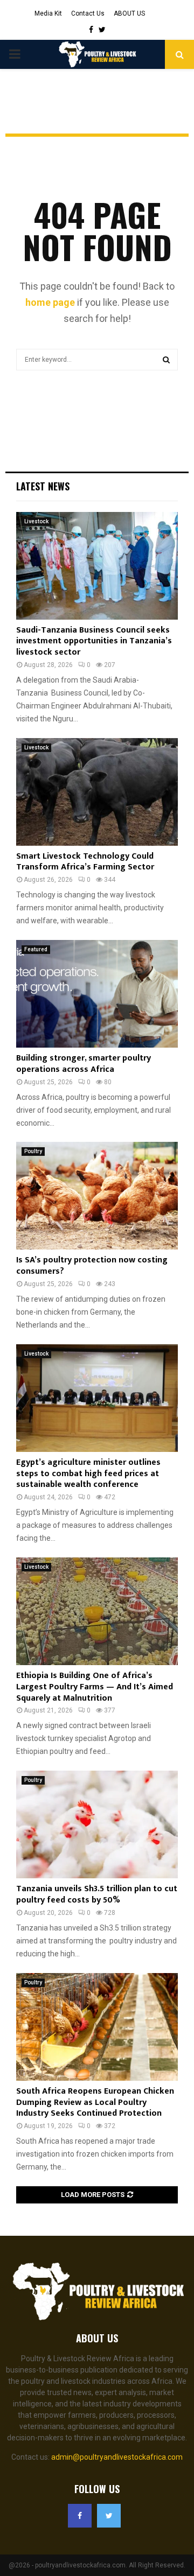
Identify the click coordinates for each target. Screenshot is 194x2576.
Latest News (43, 486)
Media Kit (48, 13)
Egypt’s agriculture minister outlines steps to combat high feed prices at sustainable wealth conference (88, 1474)
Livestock (36, 521)
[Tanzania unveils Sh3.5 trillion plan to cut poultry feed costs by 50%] (97, 1824)
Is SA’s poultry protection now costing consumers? (92, 1266)
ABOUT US (129, 13)
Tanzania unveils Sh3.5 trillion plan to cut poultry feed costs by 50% (97, 1894)
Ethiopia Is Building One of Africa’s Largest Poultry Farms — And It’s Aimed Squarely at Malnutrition (95, 1687)
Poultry (33, 1151)
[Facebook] (80, 2516)
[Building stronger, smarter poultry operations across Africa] (97, 994)
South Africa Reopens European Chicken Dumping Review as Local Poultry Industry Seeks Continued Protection (95, 2103)
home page (50, 302)
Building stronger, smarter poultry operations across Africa (84, 1064)
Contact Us (88, 13)
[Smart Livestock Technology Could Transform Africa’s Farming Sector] (97, 792)
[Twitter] (109, 2516)
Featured (36, 949)
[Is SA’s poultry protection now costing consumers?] (97, 1196)
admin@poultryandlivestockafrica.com (117, 2457)
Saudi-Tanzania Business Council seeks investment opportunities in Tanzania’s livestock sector (94, 641)
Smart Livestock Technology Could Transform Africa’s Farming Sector (85, 862)
